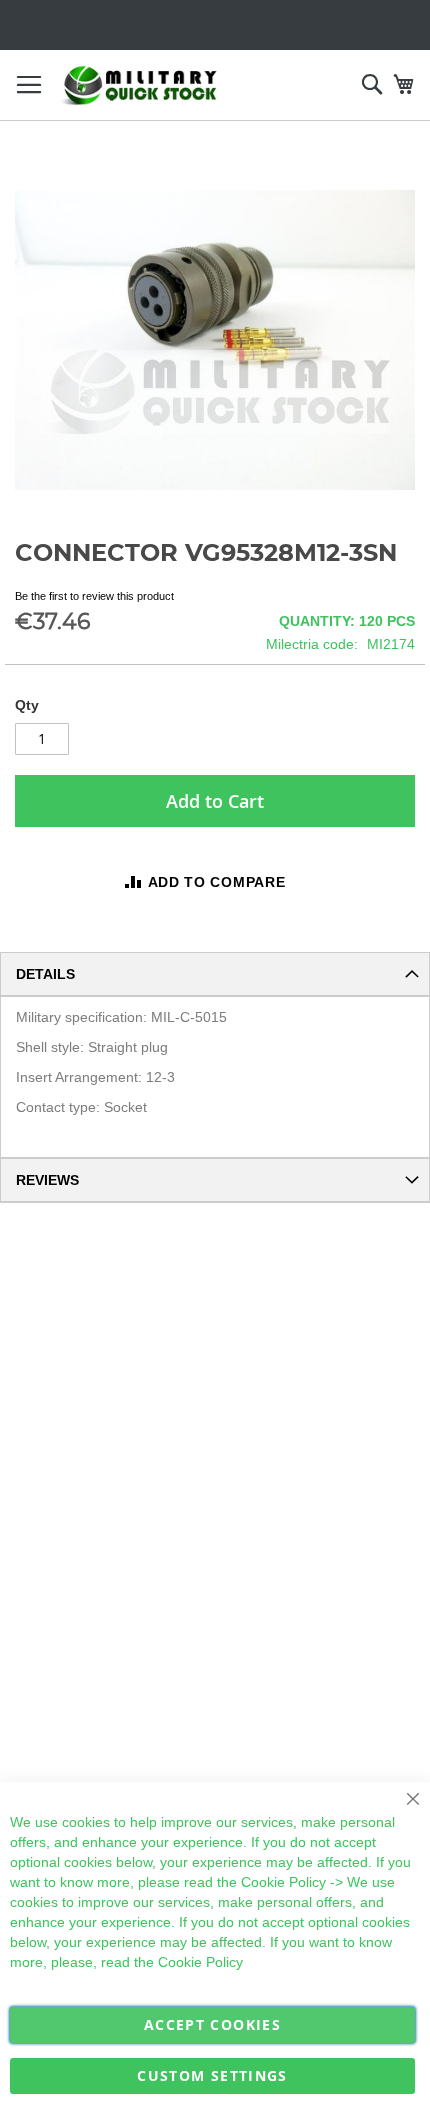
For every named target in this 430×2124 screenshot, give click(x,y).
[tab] (215, 974)
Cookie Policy (283, 1882)
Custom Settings (212, 2075)
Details (45, 974)
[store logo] (140, 85)
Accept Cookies (212, 2024)
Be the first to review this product (94, 596)
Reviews (47, 1180)
